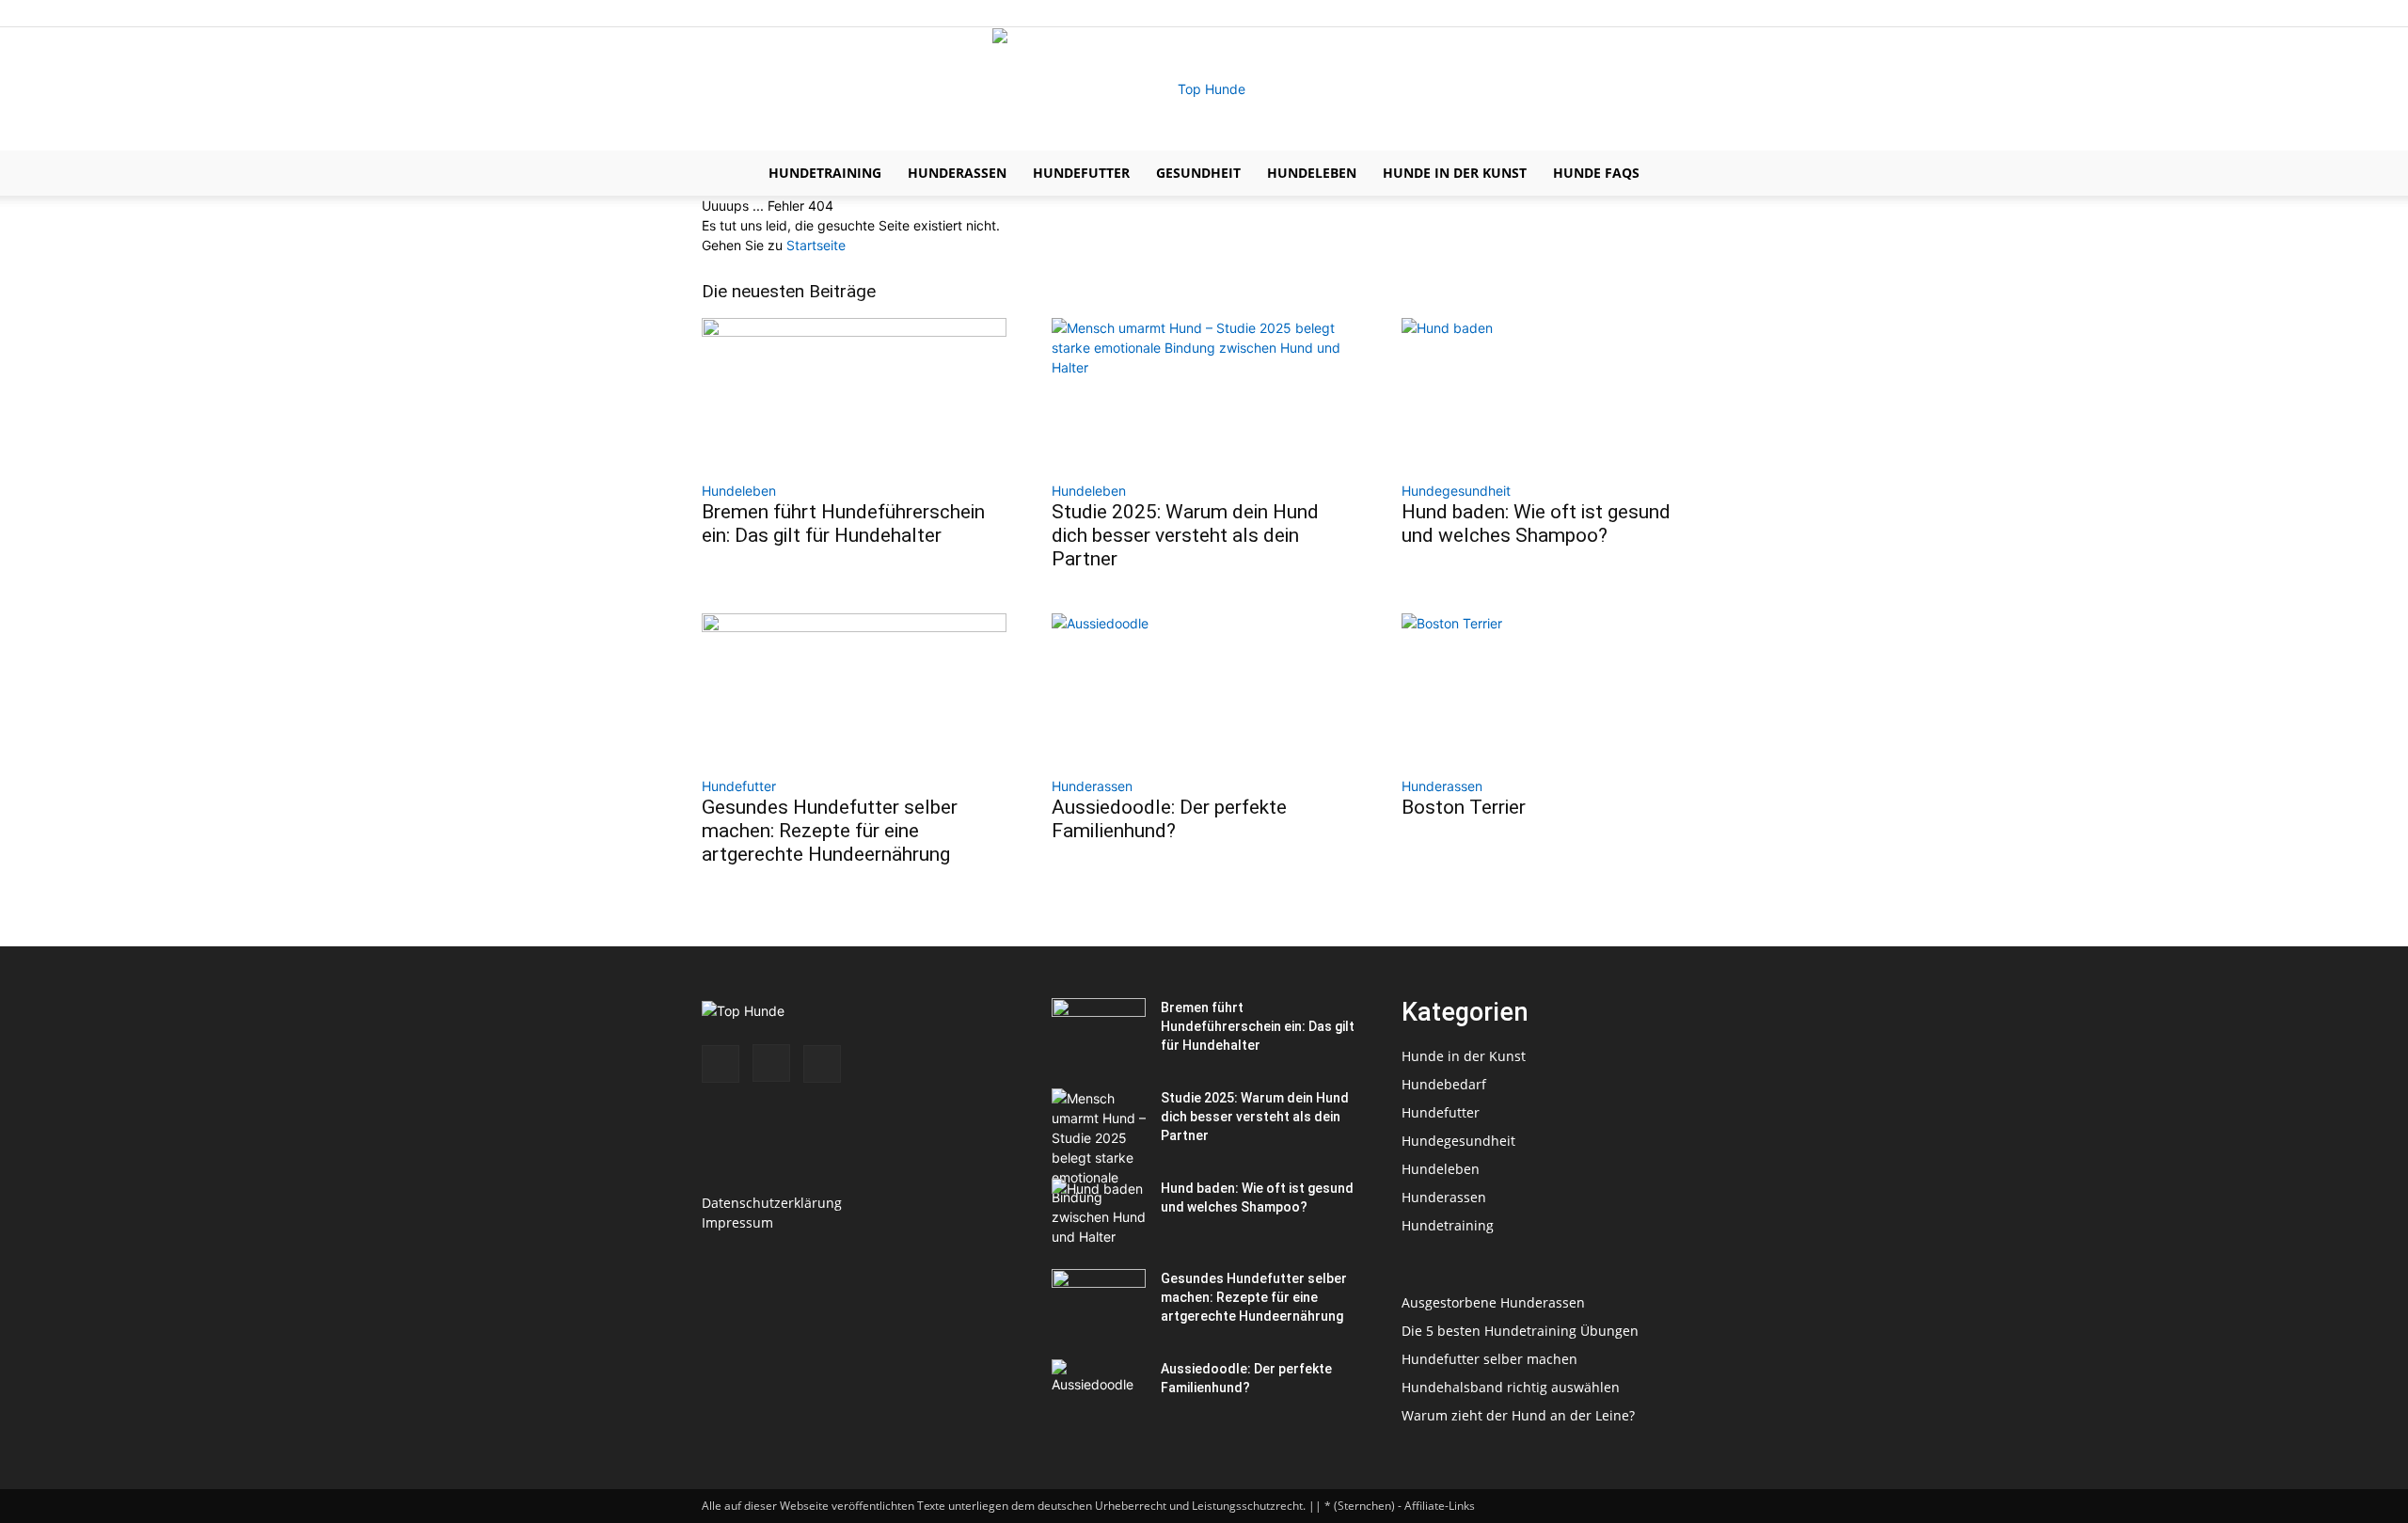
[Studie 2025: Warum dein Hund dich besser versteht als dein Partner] (1204, 393)
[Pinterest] (1692, 13)
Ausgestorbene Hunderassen (1493, 1302)
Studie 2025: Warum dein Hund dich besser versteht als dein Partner (1185, 535)
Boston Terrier (1464, 807)
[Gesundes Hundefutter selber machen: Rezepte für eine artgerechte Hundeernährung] (854, 689)
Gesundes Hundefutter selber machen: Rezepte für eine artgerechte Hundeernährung (830, 831)
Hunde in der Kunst (1455, 173)
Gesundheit (1198, 173)
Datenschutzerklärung (772, 1203)
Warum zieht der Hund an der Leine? (1518, 1415)
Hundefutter (1081, 173)
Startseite (816, 245)
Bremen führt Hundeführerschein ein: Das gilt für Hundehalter (843, 524)
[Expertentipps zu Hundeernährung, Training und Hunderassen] (1204, 89)
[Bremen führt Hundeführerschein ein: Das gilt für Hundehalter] (854, 393)
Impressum (737, 1222)
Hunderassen (957, 173)
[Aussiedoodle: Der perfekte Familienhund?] (1204, 689)
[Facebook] (1630, 13)
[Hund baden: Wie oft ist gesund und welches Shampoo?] (1554, 393)
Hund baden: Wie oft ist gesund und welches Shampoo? (1536, 524)
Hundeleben (1312, 173)
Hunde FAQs (1596, 173)
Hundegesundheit (1456, 491)
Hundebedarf (1444, 1084)
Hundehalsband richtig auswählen (1511, 1387)
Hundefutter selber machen (1489, 1359)
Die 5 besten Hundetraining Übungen (1520, 1331)
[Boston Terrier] (1554, 689)
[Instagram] (1661, 13)
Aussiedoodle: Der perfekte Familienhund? (1169, 819)
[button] (1684, 175)
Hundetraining (825, 173)
